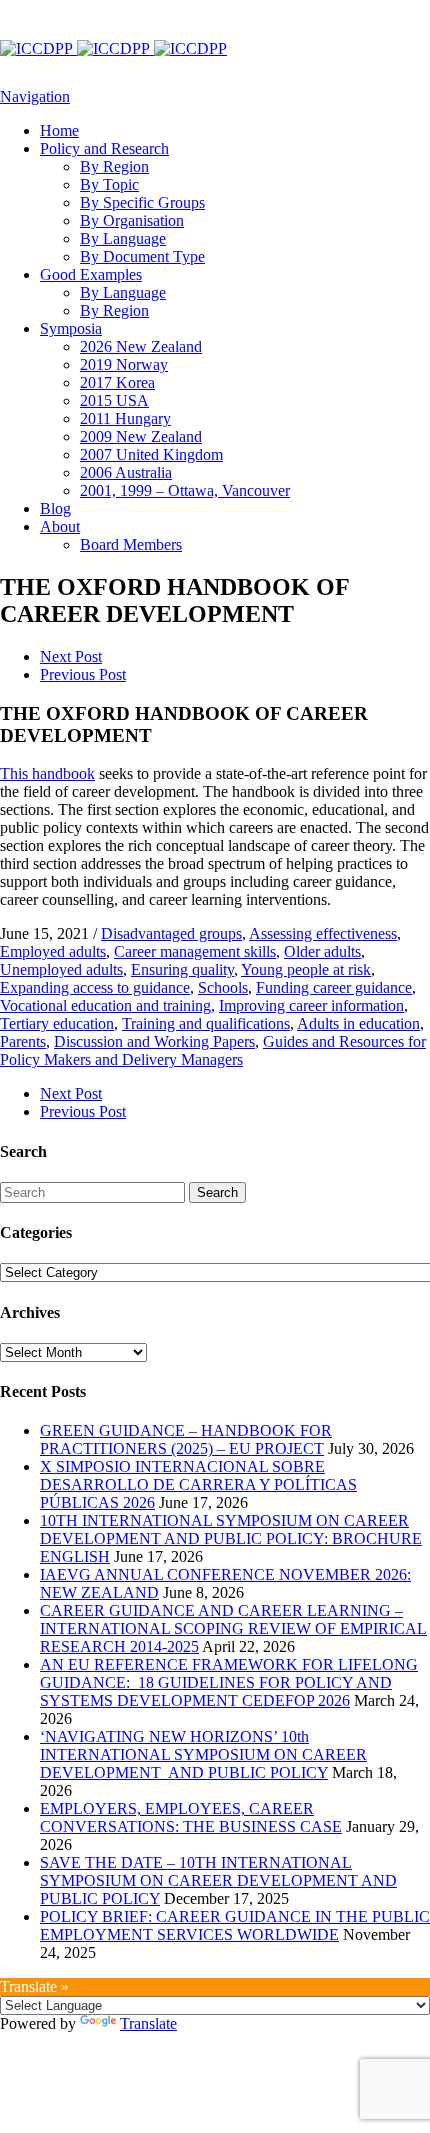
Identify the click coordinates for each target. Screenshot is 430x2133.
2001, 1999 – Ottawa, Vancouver (185, 490)
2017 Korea (117, 382)
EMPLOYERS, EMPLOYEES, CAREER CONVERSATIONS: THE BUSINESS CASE (191, 1817)
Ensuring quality (182, 969)
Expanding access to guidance (95, 987)
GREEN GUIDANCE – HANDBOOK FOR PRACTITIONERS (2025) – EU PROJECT (186, 1439)
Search (217, 1192)
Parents (23, 1041)
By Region (114, 166)
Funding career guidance (334, 987)
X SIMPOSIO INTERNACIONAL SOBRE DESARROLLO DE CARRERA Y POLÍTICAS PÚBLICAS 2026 (198, 1484)
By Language (123, 238)
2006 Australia (126, 472)
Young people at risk (306, 969)
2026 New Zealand (141, 346)
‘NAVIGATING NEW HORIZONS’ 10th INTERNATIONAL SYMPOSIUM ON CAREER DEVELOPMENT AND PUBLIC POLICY (203, 1754)
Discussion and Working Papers (154, 1041)
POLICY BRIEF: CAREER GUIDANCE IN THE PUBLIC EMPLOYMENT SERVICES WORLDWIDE (235, 1925)
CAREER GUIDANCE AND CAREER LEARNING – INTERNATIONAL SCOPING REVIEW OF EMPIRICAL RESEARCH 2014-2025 (233, 1628)
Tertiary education (57, 1023)
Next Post (71, 656)
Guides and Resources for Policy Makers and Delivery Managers (213, 1050)
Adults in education (358, 1023)
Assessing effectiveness (323, 933)
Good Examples (91, 274)
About (60, 526)
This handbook (47, 773)
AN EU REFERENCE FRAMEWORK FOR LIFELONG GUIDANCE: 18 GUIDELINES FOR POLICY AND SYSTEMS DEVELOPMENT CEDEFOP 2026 (229, 1682)
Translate (148, 2023)
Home (59, 130)
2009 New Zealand (141, 436)
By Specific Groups (142, 202)
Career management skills (195, 951)
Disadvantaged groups (171, 933)
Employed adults (53, 951)
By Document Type (142, 256)
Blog (55, 508)
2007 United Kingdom (151, 454)
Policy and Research (104, 148)
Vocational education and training (105, 1005)
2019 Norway (124, 364)
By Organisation (132, 220)
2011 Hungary (125, 418)
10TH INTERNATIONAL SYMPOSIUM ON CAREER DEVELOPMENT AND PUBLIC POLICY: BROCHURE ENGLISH (231, 1538)
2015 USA (114, 400)
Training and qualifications (206, 1023)
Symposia (71, 328)
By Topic (109, 184)
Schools (223, 987)
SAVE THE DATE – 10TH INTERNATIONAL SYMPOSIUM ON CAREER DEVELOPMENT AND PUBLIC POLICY (218, 1880)
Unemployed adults (61, 969)
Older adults (322, 951)
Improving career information (311, 1005)
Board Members (131, 544)
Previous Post (83, 674)
